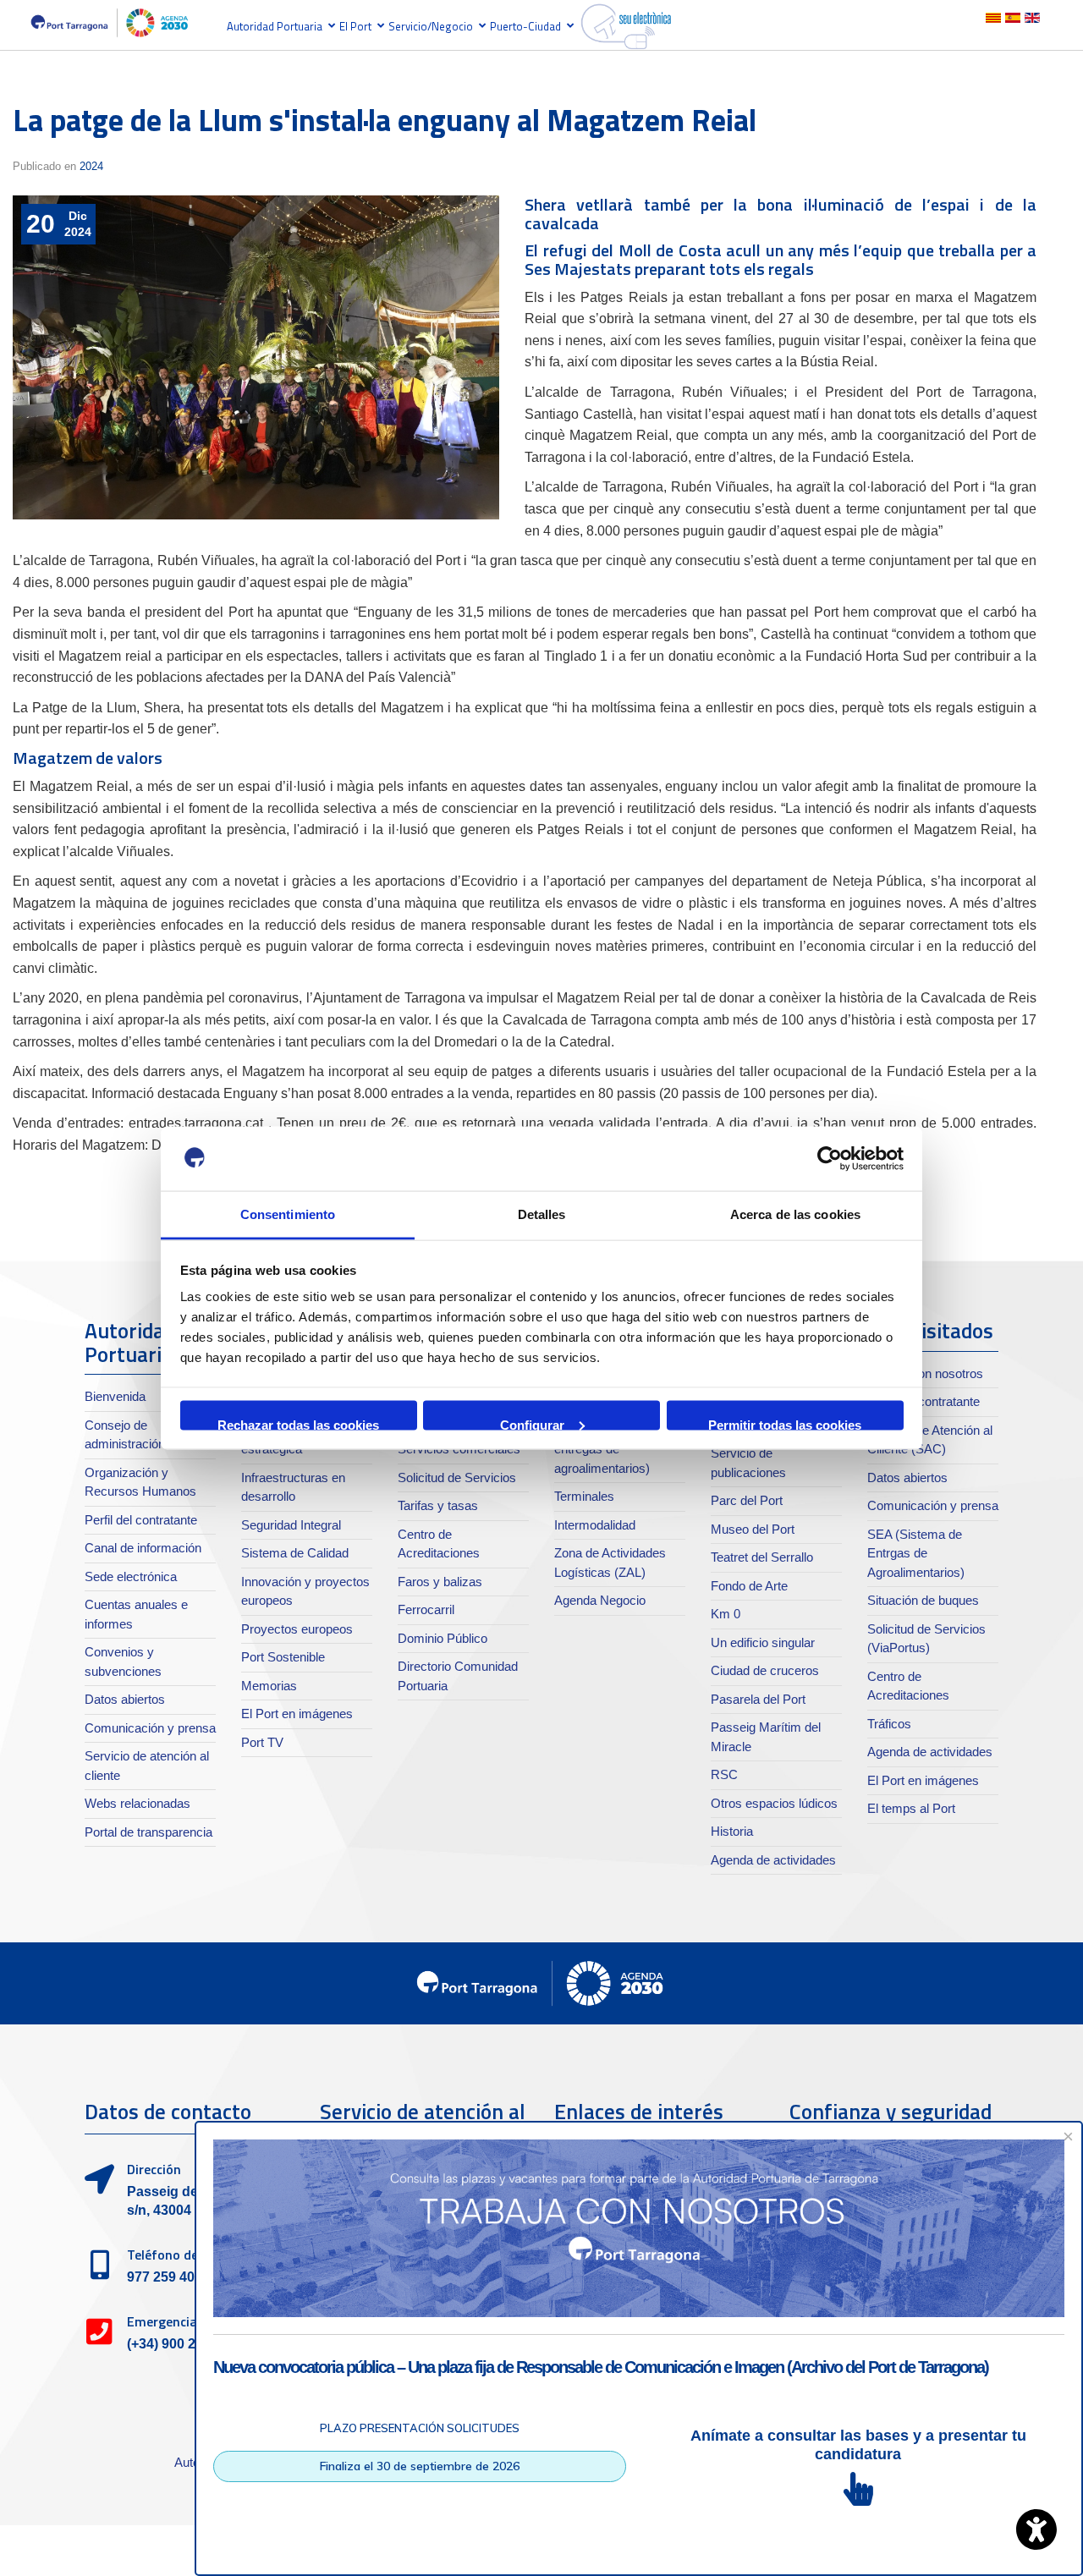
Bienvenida (115, 1396)
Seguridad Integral (291, 1525)
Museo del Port (753, 1529)
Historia (732, 1831)
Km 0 (726, 1614)
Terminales (584, 1496)
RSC (724, 1774)
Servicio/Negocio (431, 26)
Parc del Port (747, 1500)
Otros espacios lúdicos (774, 1803)
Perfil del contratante (141, 1520)
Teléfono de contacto (191, 2255)
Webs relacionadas (137, 1803)
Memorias (269, 1686)
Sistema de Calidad (295, 1553)
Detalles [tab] (542, 1214)
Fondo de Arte (749, 1586)
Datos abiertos (125, 1699)
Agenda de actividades (773, 1860)
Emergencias (165, 2321)
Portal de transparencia (148, 1832)
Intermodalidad (595, 1525)
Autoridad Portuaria (275, 26)
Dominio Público (443, 1638)
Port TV (262, 1742)
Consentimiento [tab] (288, 1214)
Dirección (154, 2169)
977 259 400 (165, 2277)
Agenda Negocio (600, 1600)
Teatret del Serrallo (762, 1557)
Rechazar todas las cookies (298, 1423)
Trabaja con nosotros (925, 1373)
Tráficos (889, 1724)
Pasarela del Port (758, 1699)
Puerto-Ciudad (525, 26)
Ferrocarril (426, 1609)
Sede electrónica (131, 1576)
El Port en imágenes (297, 1714)
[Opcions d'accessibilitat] (1036, 2529)
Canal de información (143, 1548)
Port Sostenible (283, 1657)
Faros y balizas (440, 1582)
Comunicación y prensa (150, 1728)
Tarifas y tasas (438, 1505)
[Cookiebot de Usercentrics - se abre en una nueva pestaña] (830, 1159)
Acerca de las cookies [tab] (795, 1214)
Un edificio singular (763, 1642)
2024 (91, 166)
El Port (355, 26)
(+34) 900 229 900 (182, 2344)
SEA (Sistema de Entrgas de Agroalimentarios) (916, 1553)
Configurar (532, 1423)
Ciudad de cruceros (765, 1670)
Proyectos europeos (297, 1629)
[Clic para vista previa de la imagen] (256, 358)
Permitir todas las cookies (785, 1423)
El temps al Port (911, 1808)
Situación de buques (923, 1600)
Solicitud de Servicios (457, 1477)
